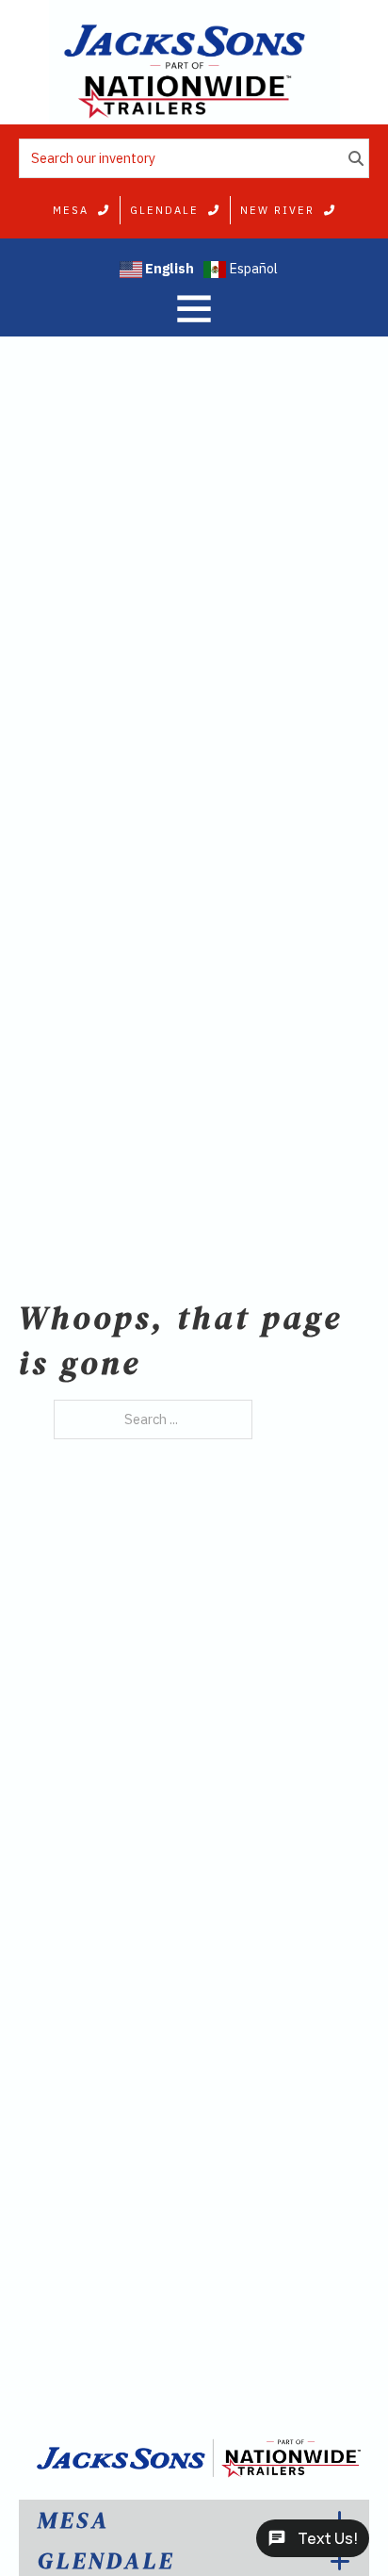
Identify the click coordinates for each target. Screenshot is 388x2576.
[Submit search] (356, 158)
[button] (194, 2520)
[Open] (194, 308)
